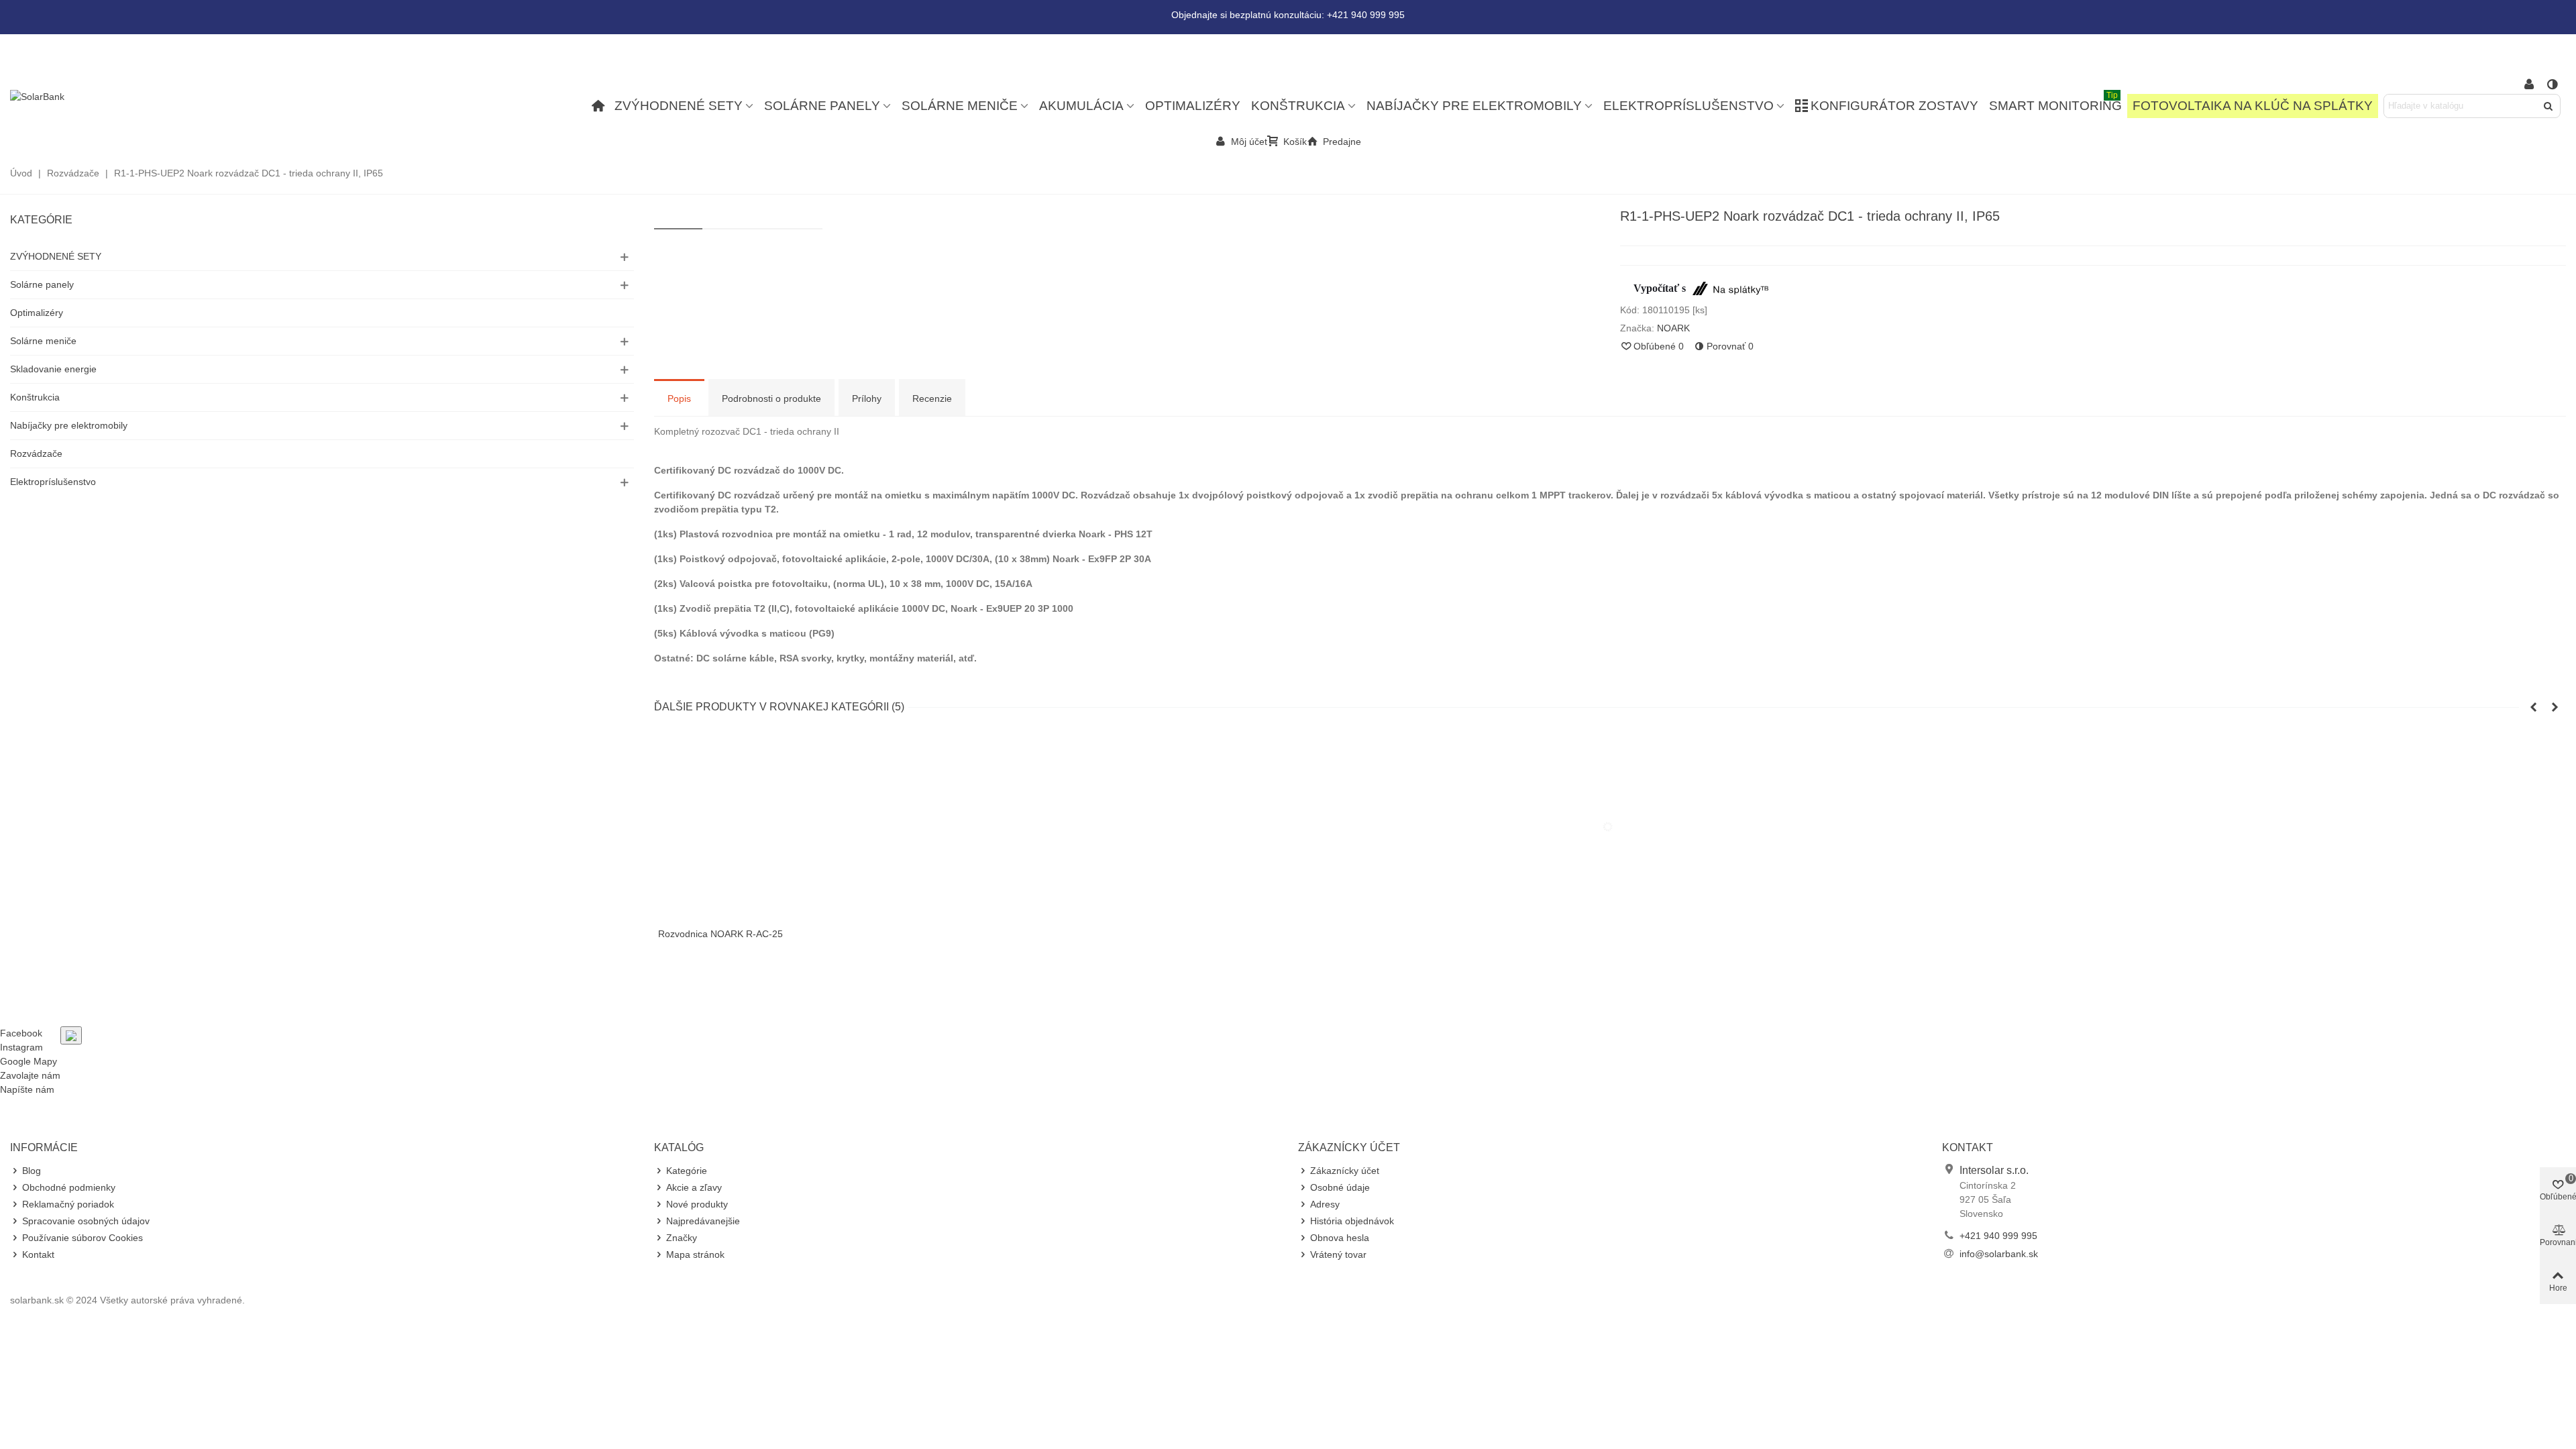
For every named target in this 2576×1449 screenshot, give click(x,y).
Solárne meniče (960, 106)
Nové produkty (697, 1204)
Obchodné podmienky (69, 1187)
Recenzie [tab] (932, 398)
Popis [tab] (679, 398)
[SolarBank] (84, 97)
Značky (682, 1238)
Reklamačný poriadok (68, 1204)
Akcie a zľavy (694, 1187)
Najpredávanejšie (703, 1221)
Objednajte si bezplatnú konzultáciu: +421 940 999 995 (1288, 15)
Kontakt (38, 1254)
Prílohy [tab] (867, 398)
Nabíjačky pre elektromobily (1474, 106)
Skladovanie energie (53, 369)
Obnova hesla (1340, 1238)
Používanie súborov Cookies (83, 1238)
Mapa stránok (695, 1254)
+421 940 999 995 (1998, 1236)
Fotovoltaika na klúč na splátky (2253, 106)
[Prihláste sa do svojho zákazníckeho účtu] (2529, 85)
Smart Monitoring (2055, 103)
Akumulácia (1081, 106)
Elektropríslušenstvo (1688, 106)
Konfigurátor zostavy (1894, 106)
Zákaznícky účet (1345, 1171)
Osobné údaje (1340, 1187)
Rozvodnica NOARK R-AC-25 (720, 934)
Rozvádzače (36, 453)
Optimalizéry (1193, 106)
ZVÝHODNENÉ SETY (679, 106)
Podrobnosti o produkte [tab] (771, 398)
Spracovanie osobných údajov (86, 1221)
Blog (32, 1171)
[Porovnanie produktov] (2553, 85)
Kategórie (41, 220)
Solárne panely (822, 106)
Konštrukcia (1298, 106)
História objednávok (1352, 1221)
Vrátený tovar (1338, 1254)
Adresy (1325, 1204)
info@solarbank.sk (1999, 1254)
